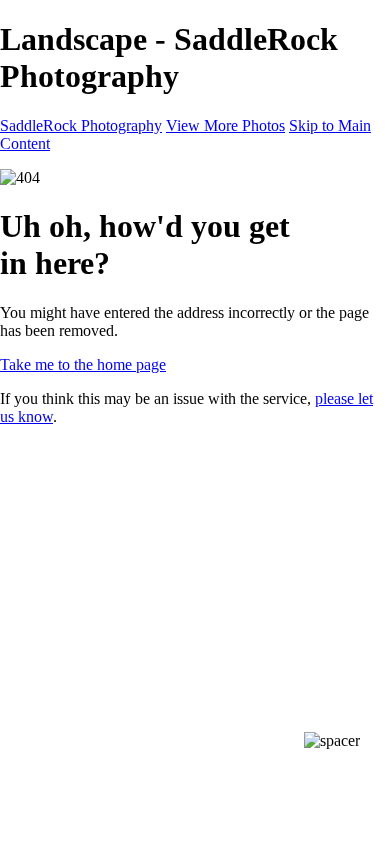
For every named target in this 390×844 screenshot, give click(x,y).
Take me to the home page (83, 364)
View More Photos (225, 125)
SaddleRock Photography (81, 125)
